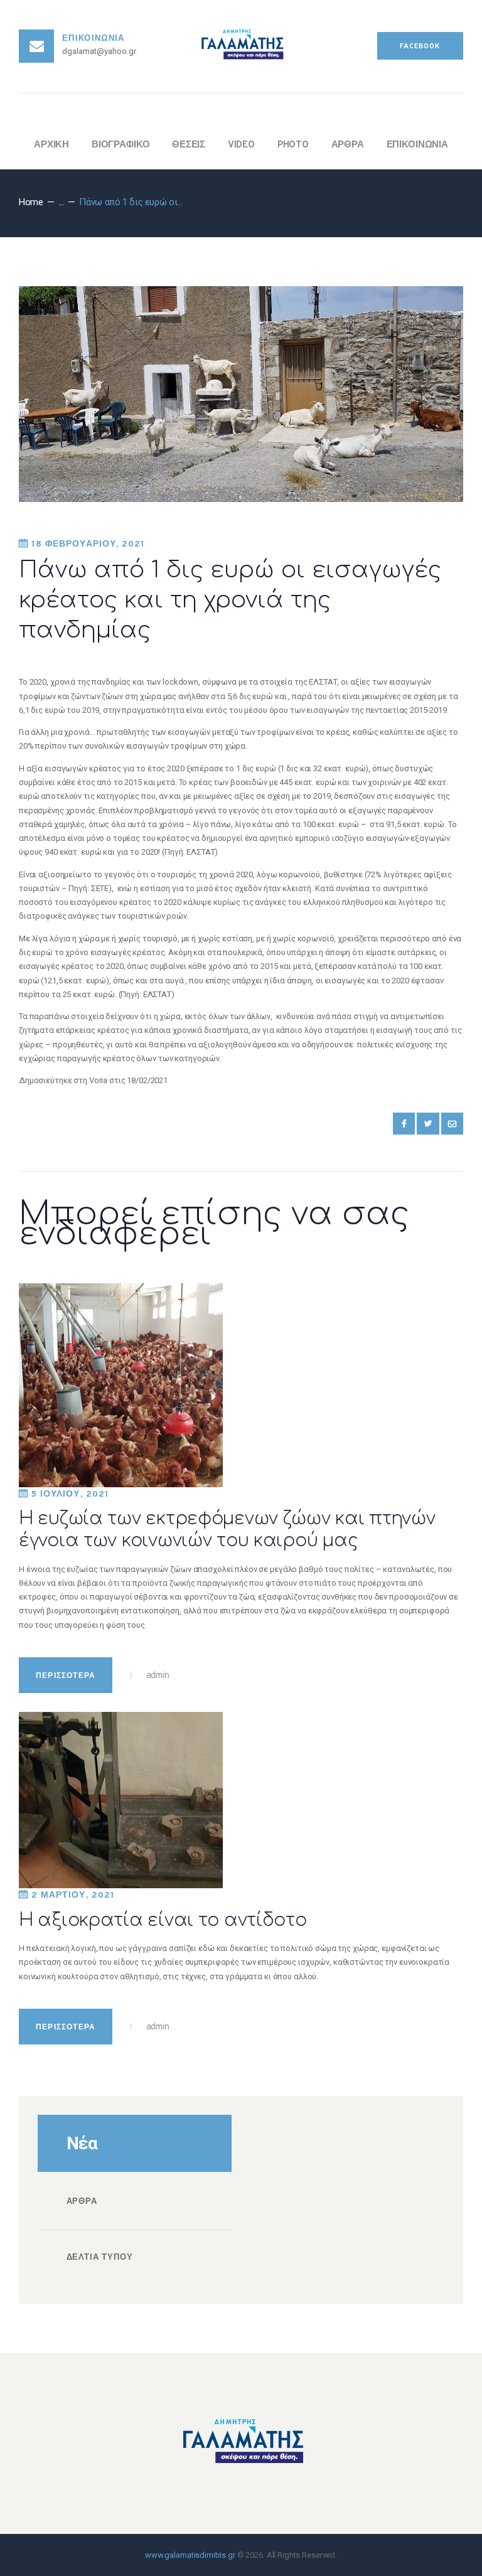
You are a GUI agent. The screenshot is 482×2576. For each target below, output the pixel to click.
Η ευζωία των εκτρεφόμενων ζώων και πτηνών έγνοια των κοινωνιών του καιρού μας (227, 1530)
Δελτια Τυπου (100, 2258)
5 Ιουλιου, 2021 (70, 1494)
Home (31, 202)
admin (157, 1676)
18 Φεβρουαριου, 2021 (88, 544)
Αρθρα (82, 2202)
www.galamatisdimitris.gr (190, 2555)
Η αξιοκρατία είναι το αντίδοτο (163, 1920)
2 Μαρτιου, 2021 (73, 1895)
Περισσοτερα (66, 1676)
